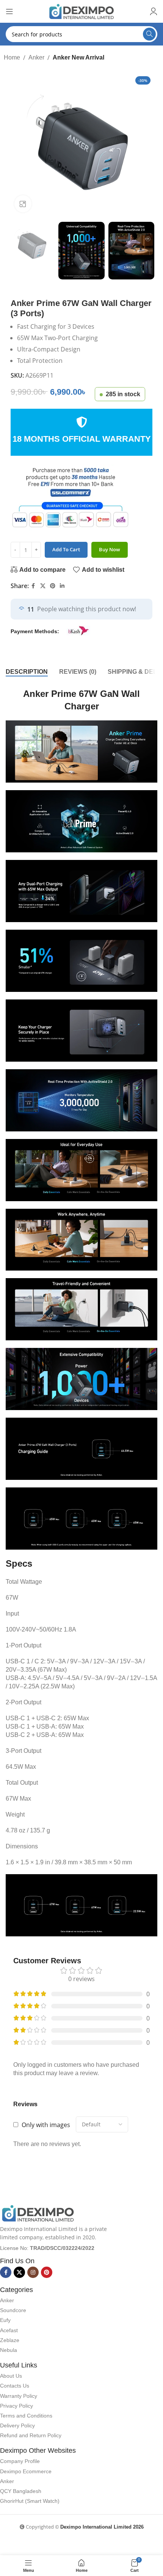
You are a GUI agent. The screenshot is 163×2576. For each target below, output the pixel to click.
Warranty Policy (19, 2396)
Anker (36, 57)
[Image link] (38, 2213)
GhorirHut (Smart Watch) (30, 2501)
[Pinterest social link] (53, 586)
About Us (11, 2376)
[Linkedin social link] (62, 586)
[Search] (149, 34)
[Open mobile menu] (9, 11)
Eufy (5, 2320)
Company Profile (20, 2461)
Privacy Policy (16, 2406)
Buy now (110, 549)
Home (12, 57)
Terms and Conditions (26, 2416)
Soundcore (13, 2310)
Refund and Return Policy (31, 2435)
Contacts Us (15, 2386)
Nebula (9, 2350)
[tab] (27, 672)
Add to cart (66, 549)
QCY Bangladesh (21, 2491)
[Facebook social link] (33, 586)
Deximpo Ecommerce (26, 2471)
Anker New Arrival (78, 57)
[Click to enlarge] (23, 204)
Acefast (9, 2330)
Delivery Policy (17, 2425)
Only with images (46, 2125)
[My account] (154, 11)
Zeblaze (10, 2340)
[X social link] (43, 586)
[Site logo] (81, 11)
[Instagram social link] (33, 2272)
